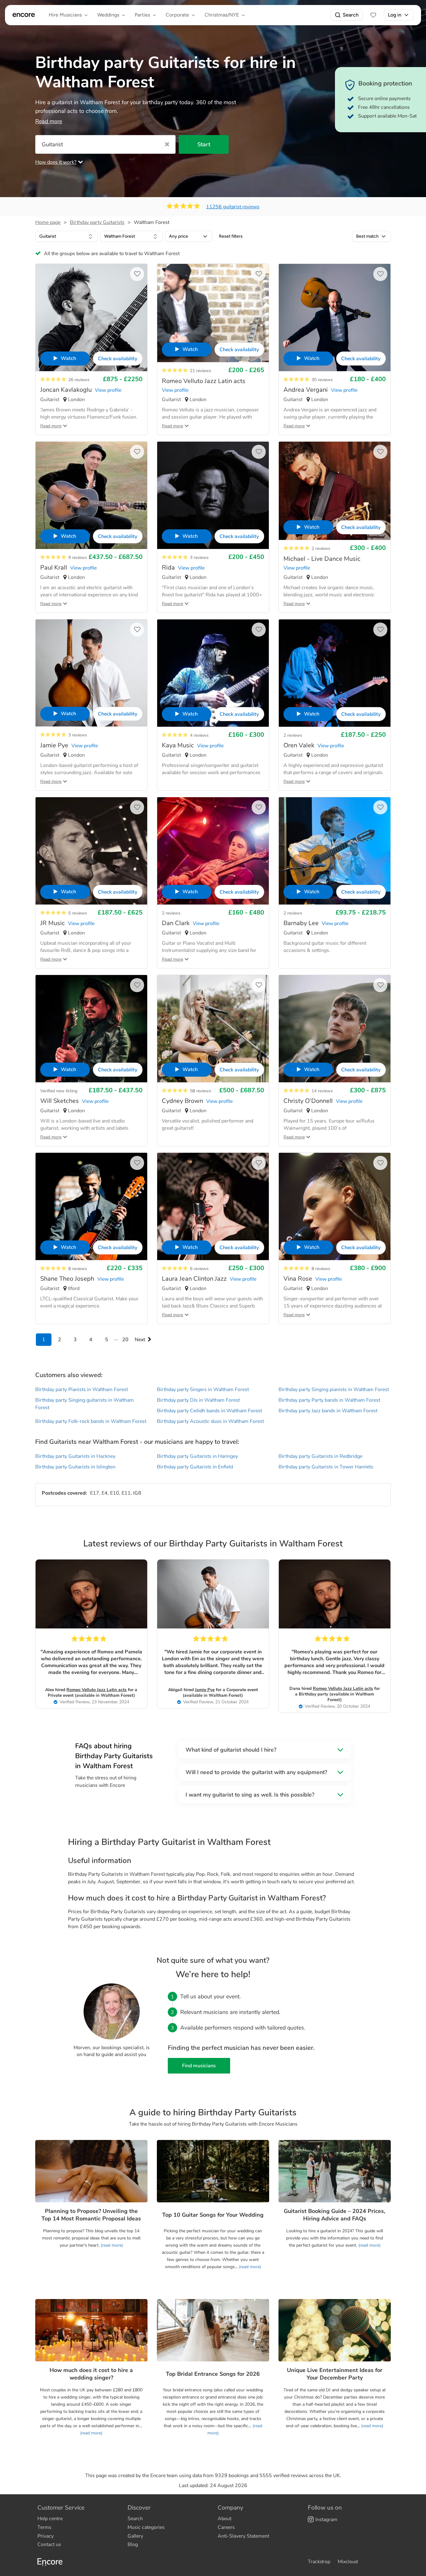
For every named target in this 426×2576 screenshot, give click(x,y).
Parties (142, 15)
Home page (48, 222)
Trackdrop (319, 2562)
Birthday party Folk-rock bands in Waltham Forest (91, 1421)
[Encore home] (24, 15)
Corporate (177, 15)
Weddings (108, 15)
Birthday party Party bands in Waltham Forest (329, 1400)
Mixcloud (348, 2562)
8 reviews (78, 1269)
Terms (44, 2527)
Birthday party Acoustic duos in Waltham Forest (210, 1421)
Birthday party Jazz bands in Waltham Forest (328, 1411)
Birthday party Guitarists (97, 222)
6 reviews (199, 1269)
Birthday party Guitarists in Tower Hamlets (326, 1467)
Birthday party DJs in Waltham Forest (198, 1400)
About (225, 2519)
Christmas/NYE (222, 15)
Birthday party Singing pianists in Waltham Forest (334, 1390)
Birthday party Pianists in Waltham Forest (82, 1390)
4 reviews (199, 735)
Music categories (146, 2527)
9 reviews (78, 558)
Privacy (46, 2536)
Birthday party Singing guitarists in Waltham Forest (85, 1404)
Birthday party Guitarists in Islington (75, 1467)
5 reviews (78, 913)
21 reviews (201, 371)
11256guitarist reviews (233, 207)
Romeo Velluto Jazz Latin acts (97, 1690)
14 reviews (322, 1091)
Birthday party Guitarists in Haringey (197, 1456)
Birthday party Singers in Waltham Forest (203, 1390)
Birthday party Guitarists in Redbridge (320, 1456)
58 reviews (201, 1091)
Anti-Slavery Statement (243, 2536)
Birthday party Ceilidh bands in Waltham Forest (209, 1411)
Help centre (50, 2519)
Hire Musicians (65, 15)
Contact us (49, 2544)
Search (351, 15)
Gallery (135, 2536)
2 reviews (321, 548)
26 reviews (79, 380)
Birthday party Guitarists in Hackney (75, 1456)
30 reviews (322, 380)
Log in (395, 15)
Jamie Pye (205, 1690)
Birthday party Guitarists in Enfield (195, 1467)
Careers (226, 2527)
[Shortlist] (373, 15)
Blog (133, 2544)
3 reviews (199, 558)
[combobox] (66, 236)
